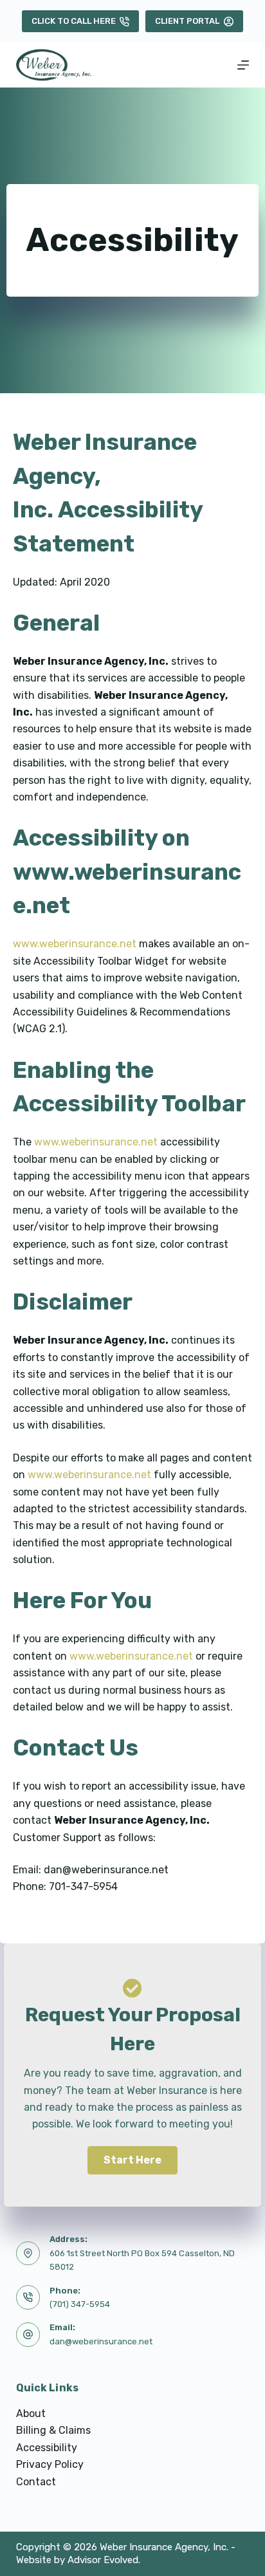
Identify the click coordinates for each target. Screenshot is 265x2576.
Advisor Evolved (103, 2560)
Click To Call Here (74, 21)
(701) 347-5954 (80, 2304)
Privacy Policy (50, 2464)
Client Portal (187, 21)
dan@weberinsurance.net (101, 2341)
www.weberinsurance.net (75, 944)
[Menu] (243, 65)
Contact (36, 2482)
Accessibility (47, 2448)
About (31, 2414)
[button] (132, 2160)
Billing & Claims (53, 2430)
